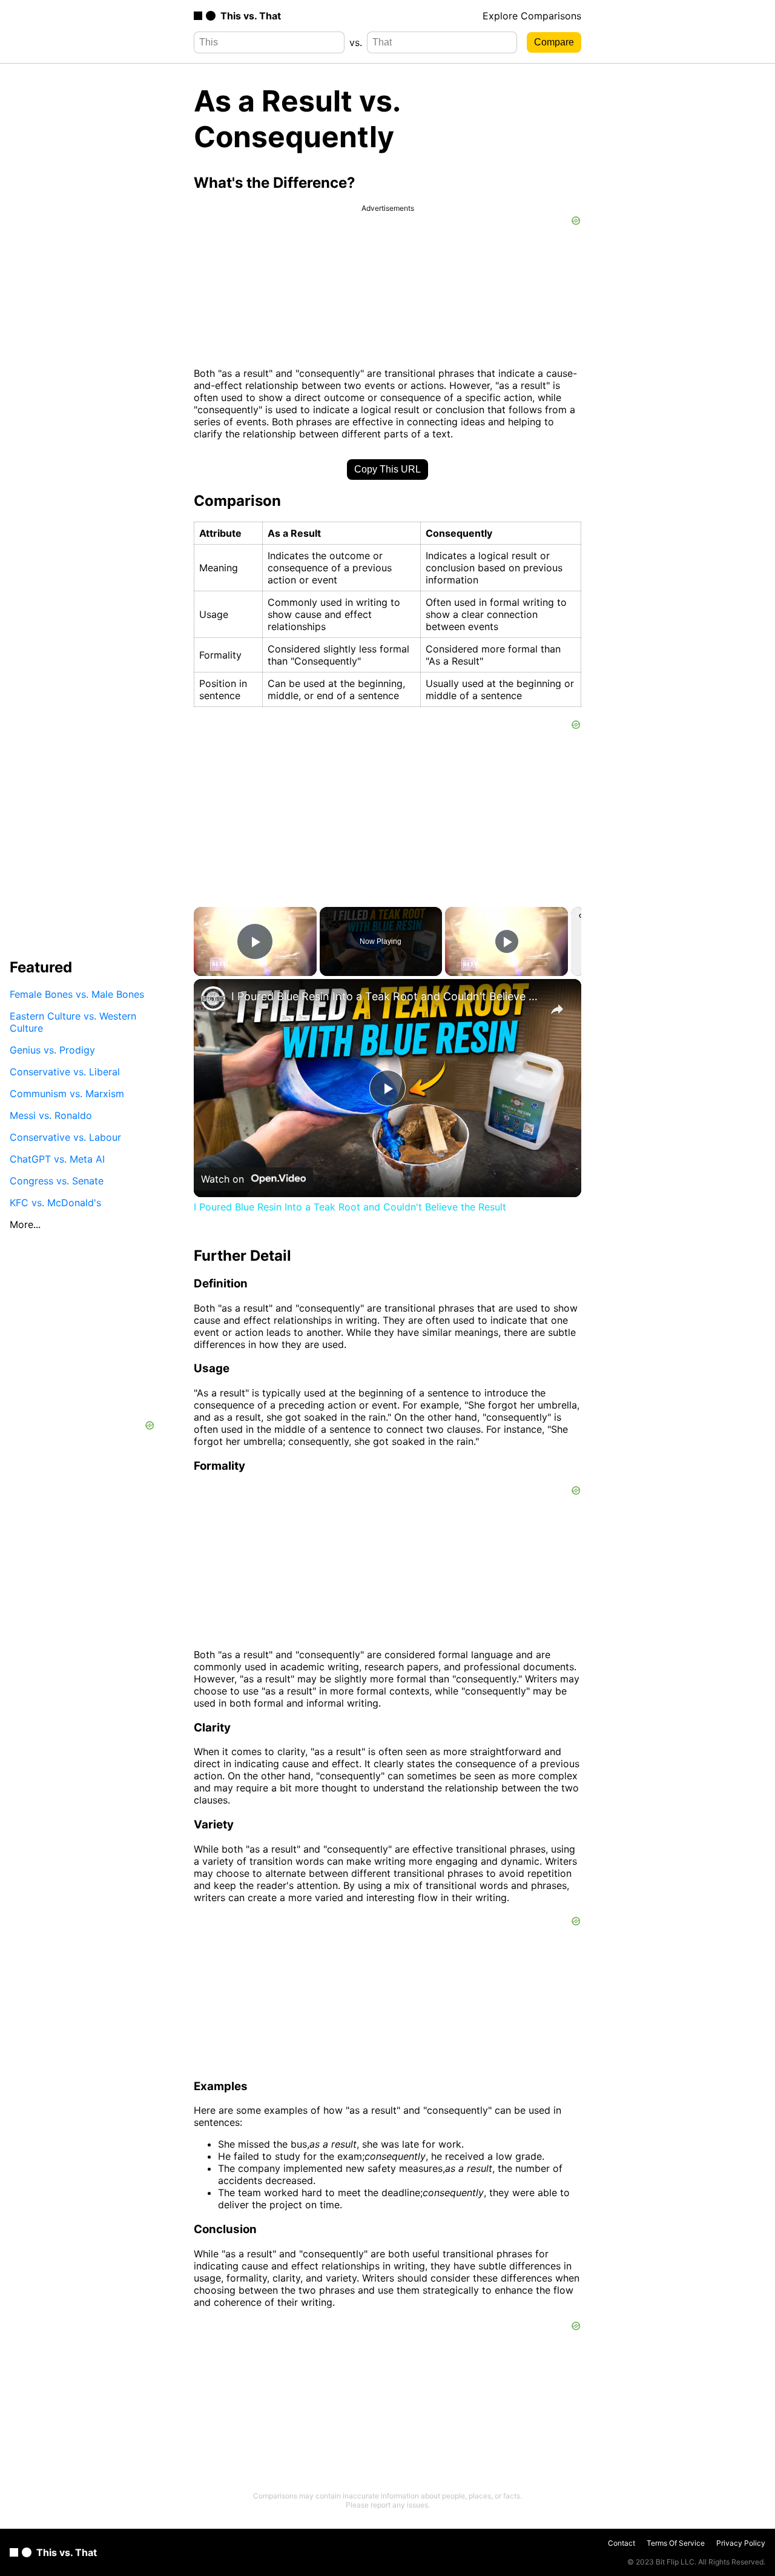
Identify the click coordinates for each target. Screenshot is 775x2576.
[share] (557, 1009)
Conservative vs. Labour (65, 1137)
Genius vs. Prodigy (52, 1049)
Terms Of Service (676, 2543)
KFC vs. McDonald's (55, 1202)
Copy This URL (387, 469)
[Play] (507, 941)
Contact (622, 2543)
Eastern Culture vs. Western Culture (73, 1021)
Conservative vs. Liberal (65, 1071)
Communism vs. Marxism (67, 1093)
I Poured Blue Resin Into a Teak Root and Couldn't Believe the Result (386, 996)
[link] (213, 998)
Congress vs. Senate (57, 1180)
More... (25, 1224)
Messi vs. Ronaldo (51, 1115)
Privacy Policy (741, 2543)
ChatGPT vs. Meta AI (57, 1158)
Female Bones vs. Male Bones (77, 994)
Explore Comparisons (532, 16)
